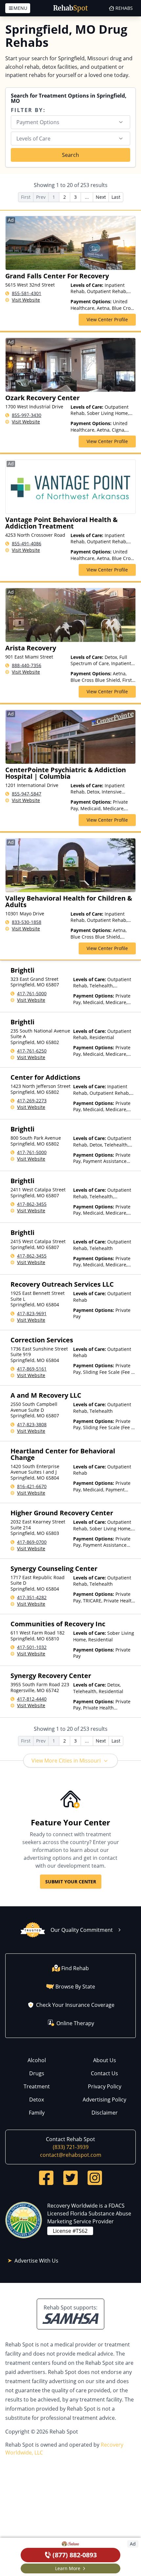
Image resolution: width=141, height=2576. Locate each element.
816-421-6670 (32, 1486)
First (26, 197)
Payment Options (38, 122)
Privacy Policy (105, 2086)
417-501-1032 (32, 1647)
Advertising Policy (104, 2100)
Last (116, 197)
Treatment (37, 2086)
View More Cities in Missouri (66, 1761)
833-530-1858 (27, 922)
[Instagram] (95, 2178)
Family (37, 2113)
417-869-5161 (32, 1369)
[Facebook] (46, 2178)
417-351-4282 (32, 1597)
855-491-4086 (27, 543)
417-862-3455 (32, 1204)
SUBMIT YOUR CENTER (71, 1882)
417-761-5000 (32, 993)
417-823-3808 (32, 1424)
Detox (37, 2100)
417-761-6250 (32, 1051)
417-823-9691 (32, 1313)
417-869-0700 (32, 1542)
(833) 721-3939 (71, 2147)
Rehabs (124, 8)
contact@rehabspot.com (71, 2155)
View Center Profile (107, 319)
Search (70, 155)
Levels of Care (33, 139)
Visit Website (26, 300)
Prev (41, 197)
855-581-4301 (27, 293)
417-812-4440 (32, 1699)
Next (101, 197)
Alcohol (37, 2060)
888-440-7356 (27, 665)
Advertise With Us (36, 2261)
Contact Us (104, 2073)
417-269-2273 (32, 1101)
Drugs (37, 2073)
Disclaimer (105, 2113)
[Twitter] (70, 2178)
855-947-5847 (27, 794)
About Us (105, 2060)
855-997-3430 (27, 415)
